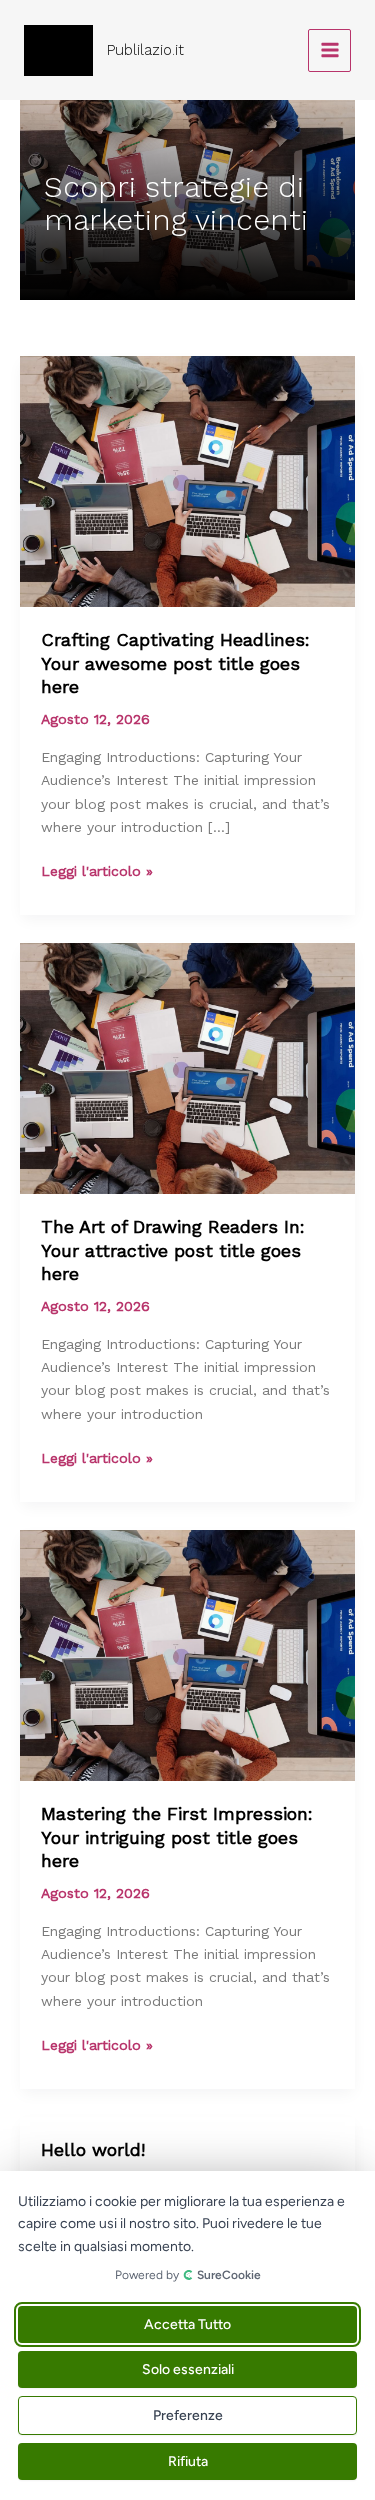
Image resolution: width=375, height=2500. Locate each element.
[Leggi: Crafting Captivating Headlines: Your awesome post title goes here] (187, 480)
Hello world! (93, 2149)
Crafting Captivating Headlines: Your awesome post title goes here (175, 663)
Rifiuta (188, 2461)
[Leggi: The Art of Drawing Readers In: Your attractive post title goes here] (187, 1067)
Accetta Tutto (187, 2324)
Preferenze (188, 2415)
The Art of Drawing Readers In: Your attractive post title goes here (173, 1250)
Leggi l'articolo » (97, 872)
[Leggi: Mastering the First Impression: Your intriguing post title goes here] (187, 1654)
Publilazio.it (145, 50)
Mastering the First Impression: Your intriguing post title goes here (177, 1837)
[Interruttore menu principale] (329, 50)
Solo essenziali (188, 2369)
